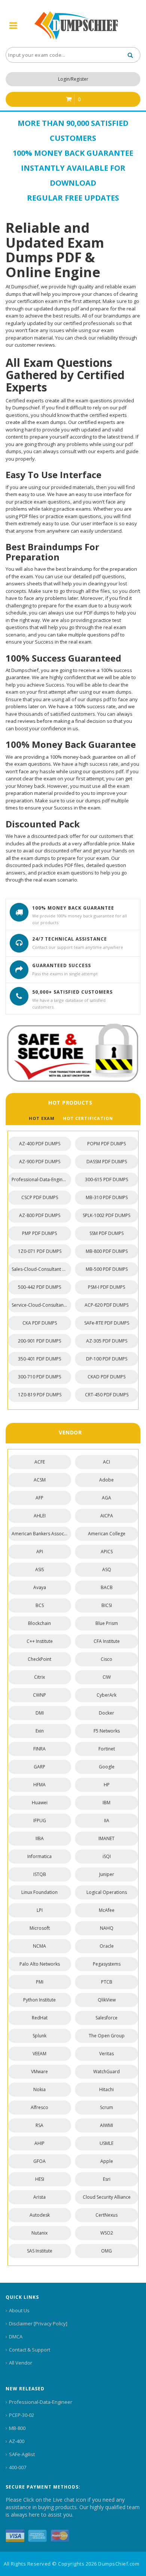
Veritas (107, 2054)
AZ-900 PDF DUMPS (40, 1162)
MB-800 (17, 2428)
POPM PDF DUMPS (107, 1144)
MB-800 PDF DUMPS (107, 1251)
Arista (39, 2197)
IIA (107, 1820)
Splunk (39, 2036)
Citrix (39, 1677)
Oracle (107, 1946)
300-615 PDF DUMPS (107, 1179)
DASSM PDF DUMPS (107, 1162)
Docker (107, 1713)
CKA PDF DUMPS (40, 1323)
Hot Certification (88, 1118)
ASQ (107, 1569)
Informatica (39, 1856)
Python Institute (39, 2000)
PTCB (107, 1982)
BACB (107, 1587)
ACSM (40, 1480)
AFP (39, 1498)
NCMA (39, 1946)
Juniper (107, 1874)
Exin (40, 1731)
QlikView (107, 2000)
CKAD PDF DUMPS (107, 1377)
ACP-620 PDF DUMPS (107, 1305)
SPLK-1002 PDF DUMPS (107, 1215)
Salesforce (107, 2018)
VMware (39, 2072)
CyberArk (107, 1695)
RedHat (40, 2018)
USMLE (107, 2143)
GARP (39, 1767)
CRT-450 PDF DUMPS (107, 1395)
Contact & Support (30, 2350)
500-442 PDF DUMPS (39, 1287)
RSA (39, 2125)
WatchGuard (107, 2072)
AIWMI (107, 2125)
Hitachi (107, 2089)
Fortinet (107, 1749)
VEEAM (39, 2054)
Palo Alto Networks (40, 1964)
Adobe (107, 1480)
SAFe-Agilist (22, 2454)
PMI (40, 1982)
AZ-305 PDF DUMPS (107, 1341)
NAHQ (107, 1928)
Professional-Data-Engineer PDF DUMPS (41, 1179)
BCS (40, 1605)
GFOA (39, 2161)
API (40, 1552)
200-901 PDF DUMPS (39, 1341)
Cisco (107, 1659)
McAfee (107, 1910)
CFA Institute (107, 1641)
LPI (40, 1910)
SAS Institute (40, 2251)
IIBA (40, 1838)
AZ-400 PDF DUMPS (40, 1144)
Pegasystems (107, 1964)
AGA (107, 1498)
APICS (107, 1552)
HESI (40, 2179)
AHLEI (40, 1516)
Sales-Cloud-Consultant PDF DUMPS (41, 1269)
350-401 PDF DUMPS (39, 1359)
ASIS (39, 1569)
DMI (40, 1713)
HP (107, 1785)
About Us (19, 2310)
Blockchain (39, 1623)
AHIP (39, 2143)
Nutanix (39, 2233)
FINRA (39, 1749)
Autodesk (40, 2215)
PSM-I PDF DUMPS (107, 1287)
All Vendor (21, 2363)
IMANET (107, 1838)
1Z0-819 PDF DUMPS (40, 1395)
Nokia (39, 2089)
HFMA (39, 1785)
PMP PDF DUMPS (39, 1233)
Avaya (40, 1587)
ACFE (40, 1462)
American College (107, 1534)
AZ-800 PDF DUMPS (40, 1215)
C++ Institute (40, 1641)
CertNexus (107, 2215)
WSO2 (107, 2233)
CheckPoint (39, 1659)
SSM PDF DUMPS (107, 1233)
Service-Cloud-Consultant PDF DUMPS (41, 1305)
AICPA (107, 1516)
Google (107, 1767)
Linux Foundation (39, 1892)
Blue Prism (107, 1623)
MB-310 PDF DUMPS (107, 1197)
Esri (107, 2179)
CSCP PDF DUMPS (40, 1197)
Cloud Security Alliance (107, 2197)
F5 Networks (107, 1731)
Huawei (40, 1803)
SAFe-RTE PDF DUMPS (107, 1323)
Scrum (107, 2107)
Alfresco (39, 2107)
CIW (107, 1677)
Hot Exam (42, 1118)
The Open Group (107, 2036)
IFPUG (40, 1820)
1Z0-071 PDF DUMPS (40, 1251)
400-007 (18, 2467)
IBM (107, 1803)
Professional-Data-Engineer (41, 2402)
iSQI (107, 1856)
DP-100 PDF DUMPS (107, 1359)
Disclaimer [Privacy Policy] (38, 2323)
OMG (107, 2251)
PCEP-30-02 (22, 2415)
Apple (107, 2161)
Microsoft (40, 1928)
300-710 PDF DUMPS (39, 1377)
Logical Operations (107, 1892)
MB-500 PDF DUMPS (107, 1269)
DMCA (16, 2337)
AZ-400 (17, 2441)
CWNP (39, 1695)
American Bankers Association (41, 1534)
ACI (107, 1462)
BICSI (107, 1605)
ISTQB (40, 1874)
